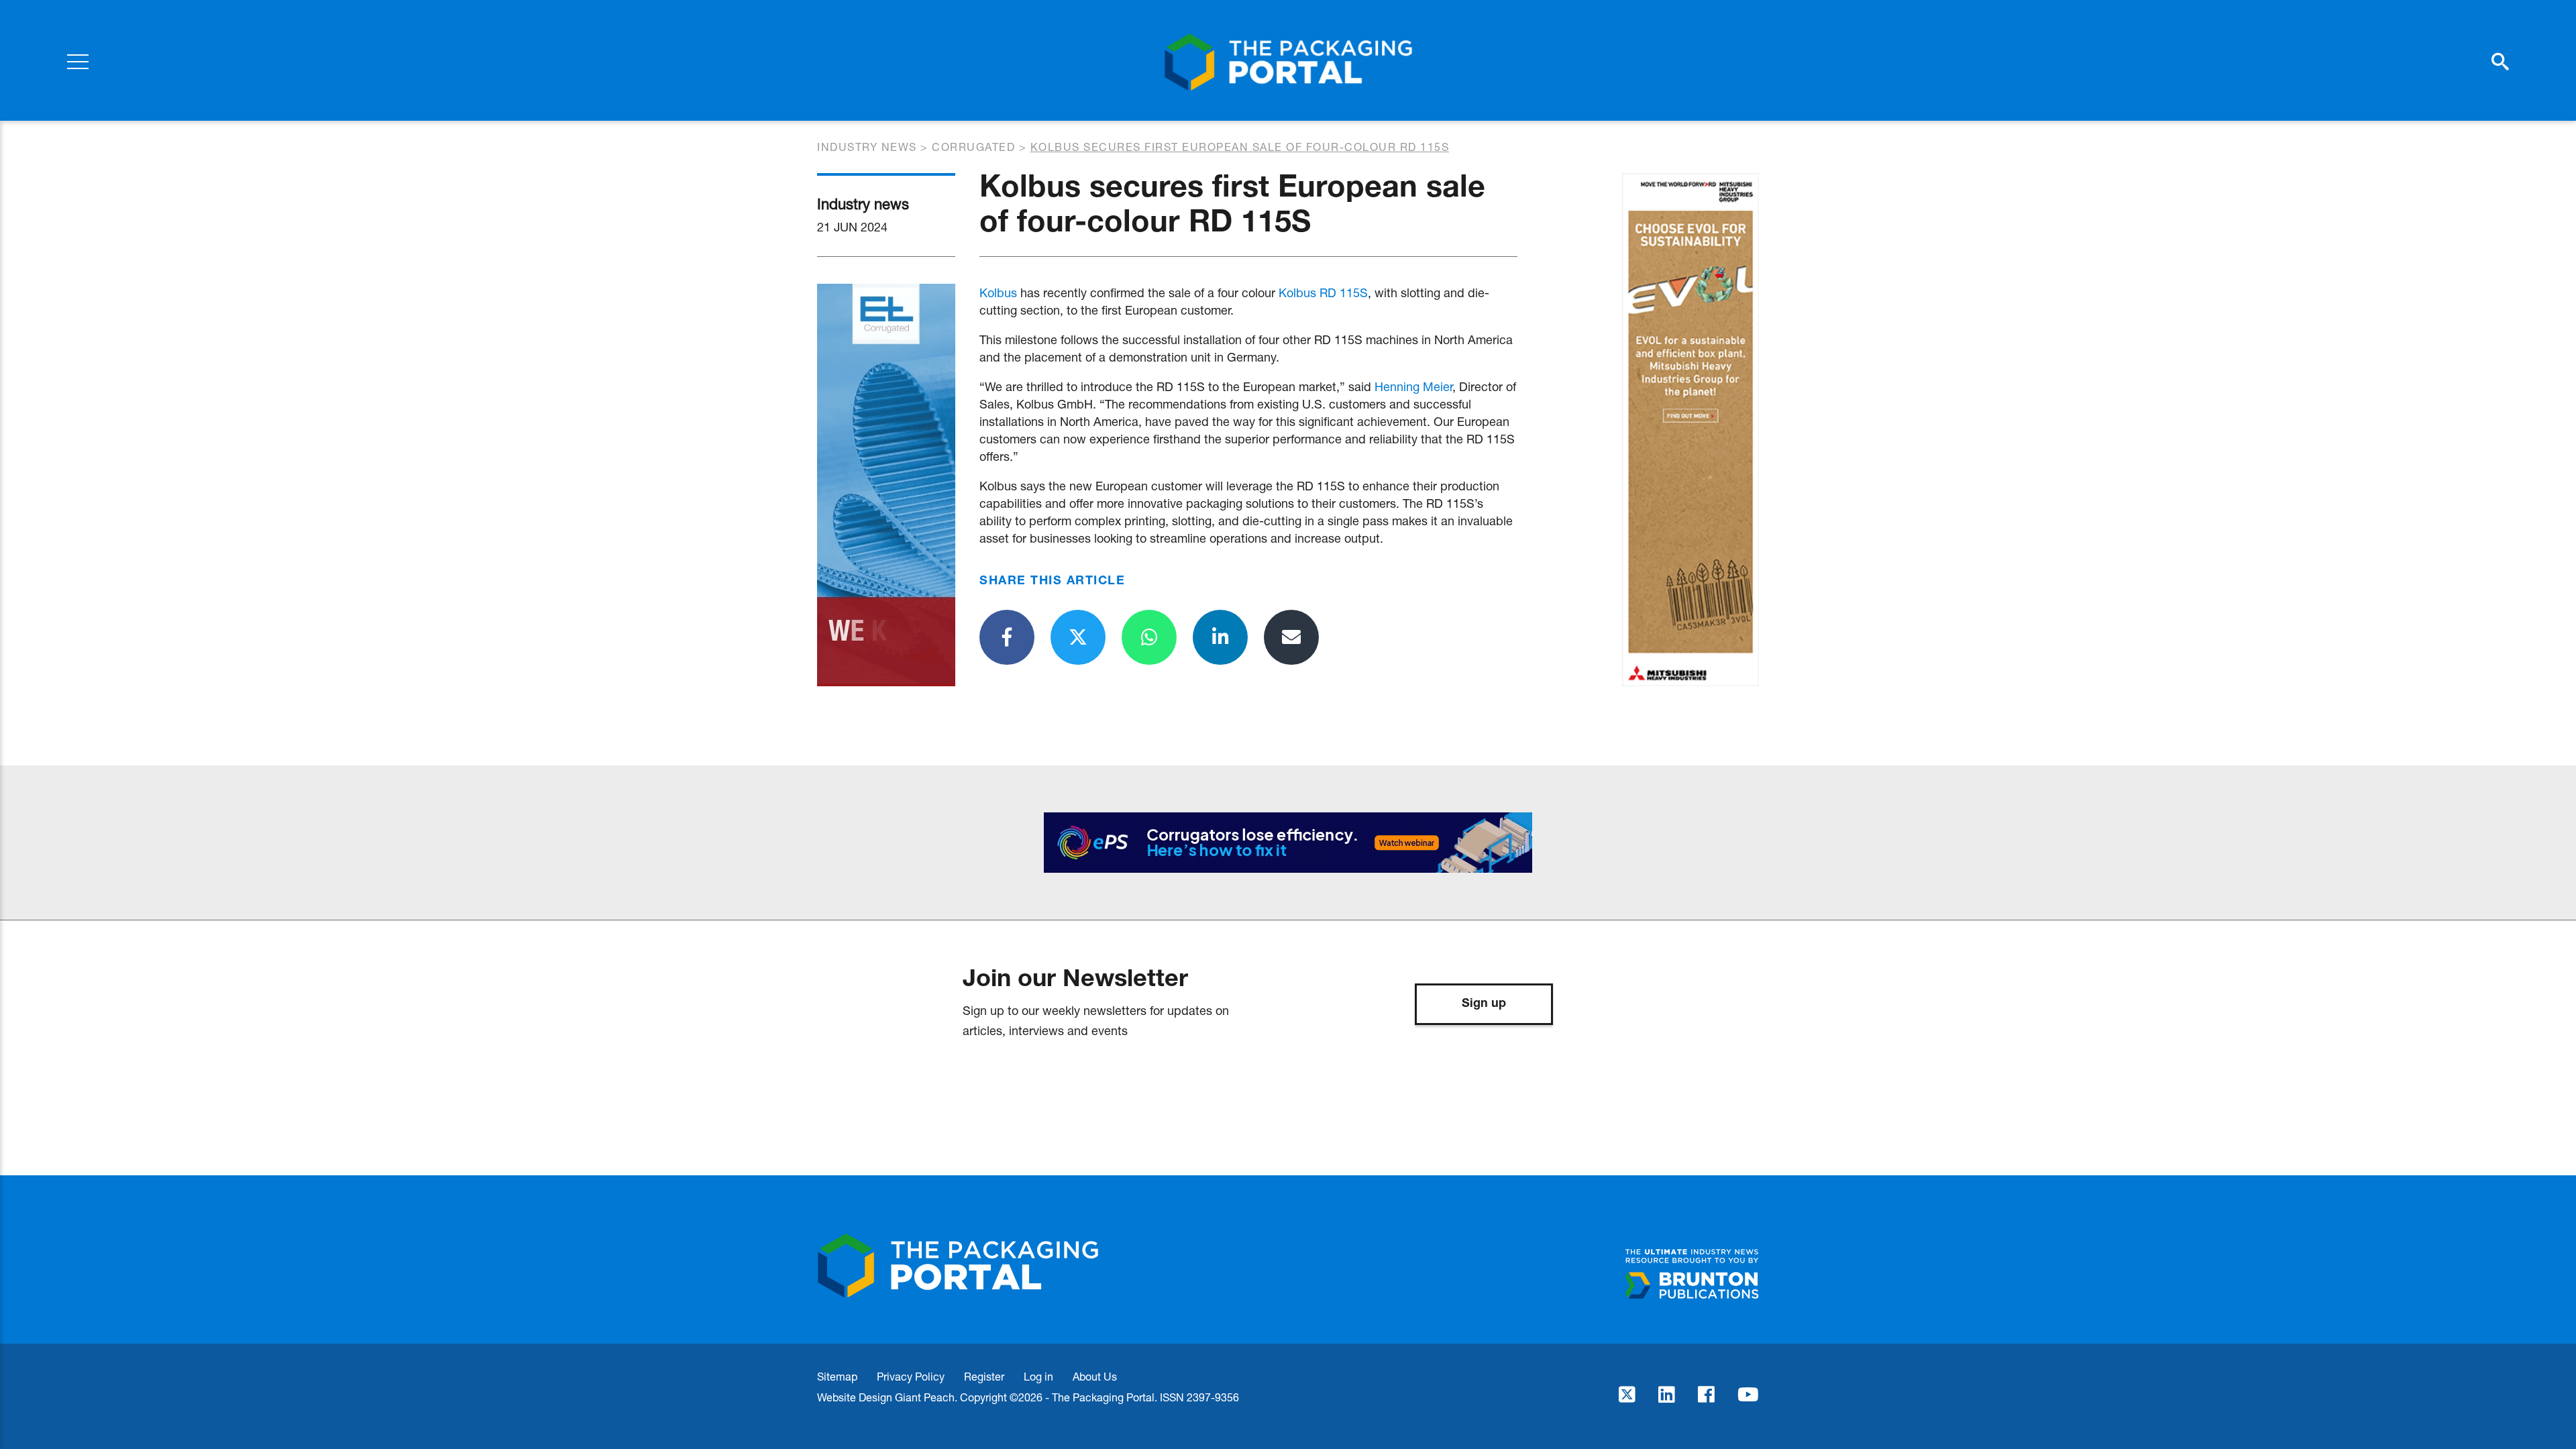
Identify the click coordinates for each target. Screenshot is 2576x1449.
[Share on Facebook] (1007, 637)
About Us (1095, 1376)
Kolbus (998, 292)
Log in (1038, 1376)
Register (984, 1376)
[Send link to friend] (1291, 637)
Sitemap (837, 1376)
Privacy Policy (911, 1376)
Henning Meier (1413, 386)
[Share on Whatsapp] (1149, 637)
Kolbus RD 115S (1323, 292)
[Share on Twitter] (1078, 637)
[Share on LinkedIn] (1220, 637)
